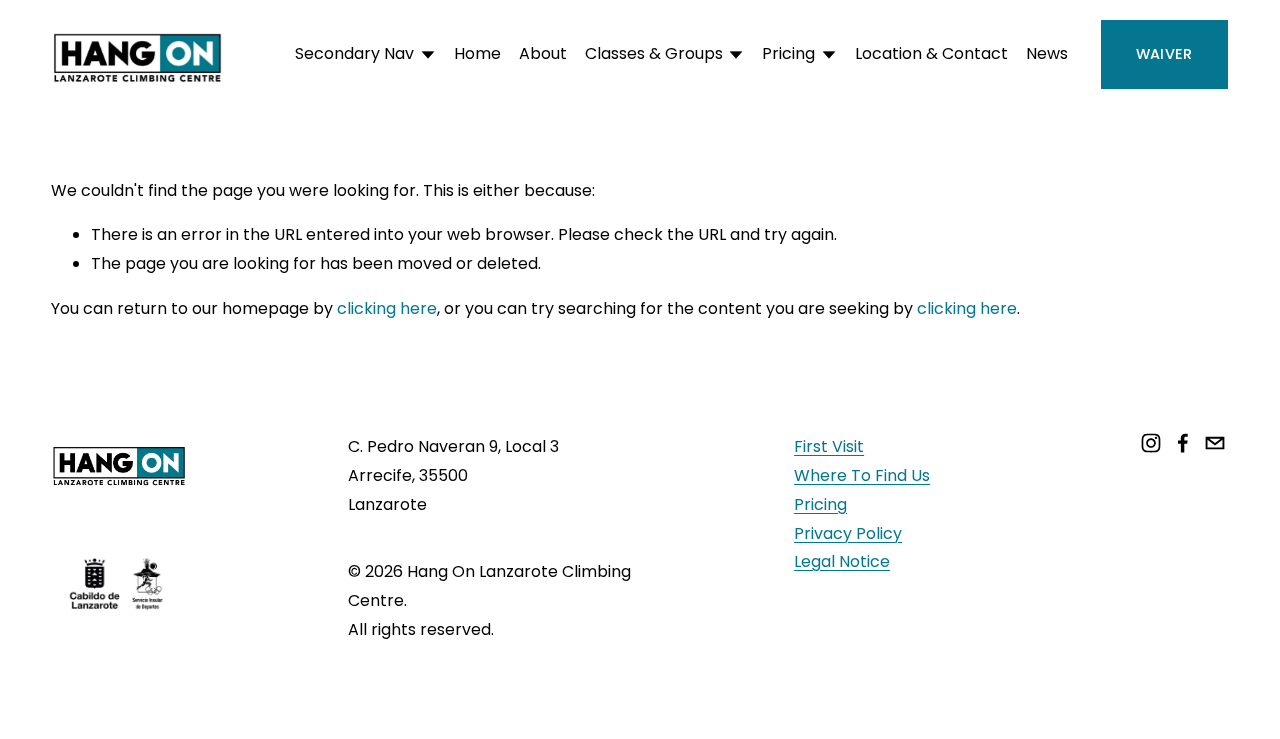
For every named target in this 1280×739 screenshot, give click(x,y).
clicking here (387, 308)
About (543, 53)
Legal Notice (842, 561)
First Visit (829, 446)
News (1047, 53)
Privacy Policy (848, 533)
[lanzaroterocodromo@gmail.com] (1215, 443)
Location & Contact (931, 53)
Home (477, 53)
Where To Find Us (862, 475)
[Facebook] (1183, 443)
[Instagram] (1151, 443)
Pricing (820, 504)
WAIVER (1164, 54)
